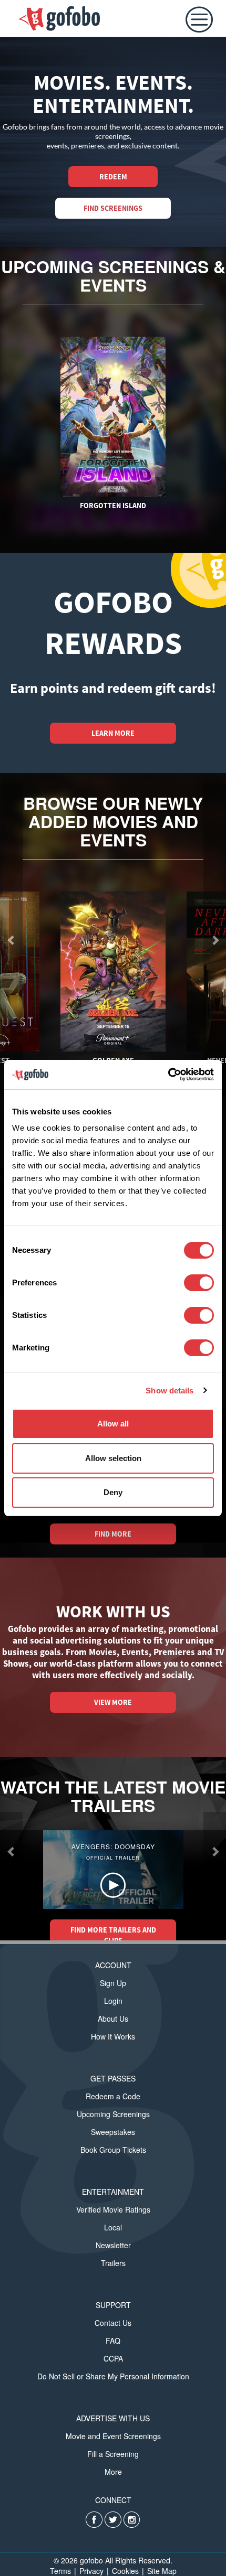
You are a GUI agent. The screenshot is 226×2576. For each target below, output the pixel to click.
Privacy (91, 2571)
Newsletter (113, 2245)
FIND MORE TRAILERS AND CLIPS (113, 1935)
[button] (11, 1851)
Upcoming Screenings (113, 2114)
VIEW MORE (113, 1702)
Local (113, 2227)
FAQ (113, 2341)
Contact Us (113, 2323)
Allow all (113, 1424)
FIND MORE (113, 1534)
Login (113, 2001)
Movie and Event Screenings (113, 2436)
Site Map (162, 2571)
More (113, 2472)
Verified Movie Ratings (113, 2209)
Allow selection (113, 1458)
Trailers (113, 2263)
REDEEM (113, 177)
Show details (169, 1391)
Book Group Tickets (113, 2150)
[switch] (199, 1283)
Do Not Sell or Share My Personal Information (113, 2376)
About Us (113, 2019)
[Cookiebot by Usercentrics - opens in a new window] (168, 1075)
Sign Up (113, 1983)
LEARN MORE (113, 733)
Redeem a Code (113, 2096)
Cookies (125, 2571)
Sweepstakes (113, 2132)
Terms (60, 2571)
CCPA (113, 2358)
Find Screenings (113, 208)
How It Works (113, 2036)
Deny (113, 1492)
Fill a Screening (113, 2454)
